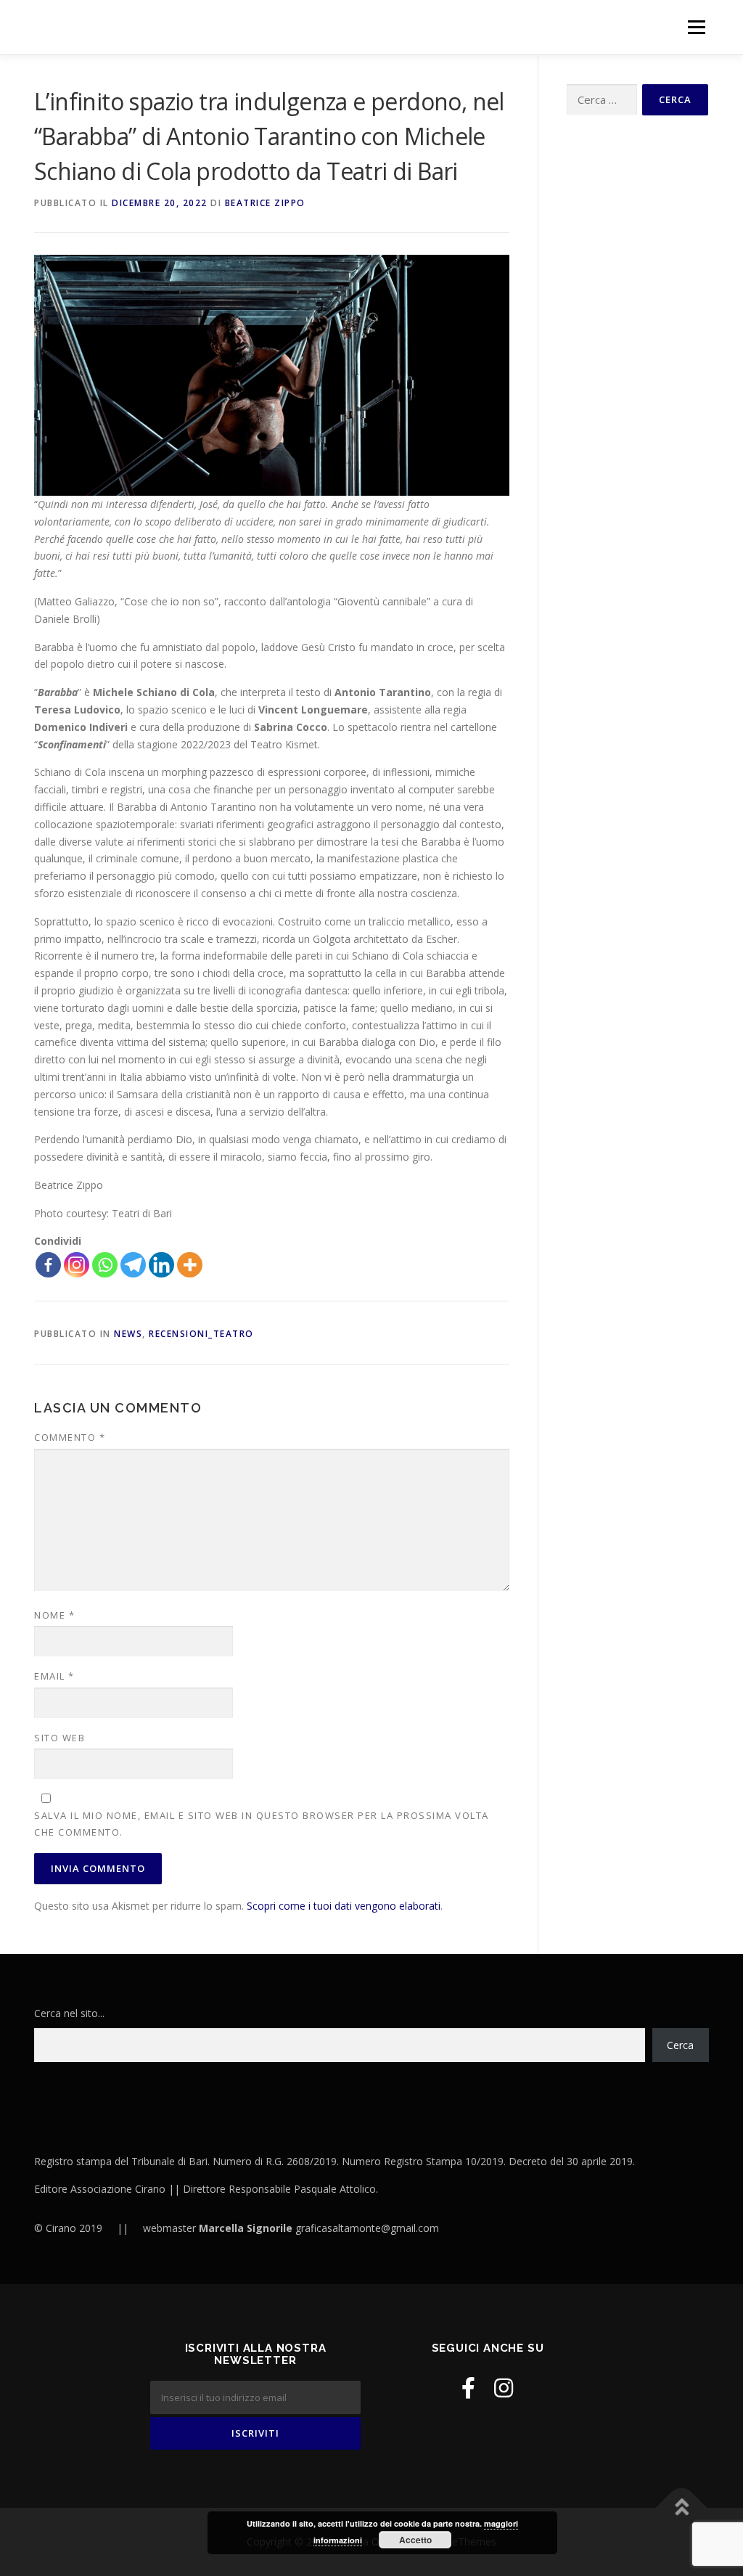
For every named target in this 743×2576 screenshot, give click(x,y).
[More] (190, 1265)
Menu (696, 27)
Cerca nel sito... (69, 2013)
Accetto (415, 2540)
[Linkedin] (161, 1265)
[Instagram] (77, 1265)
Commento (70, 1437)
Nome (54, 1615)
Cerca (680, 2045)
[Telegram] (133, 1265)
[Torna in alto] (682, 2508)
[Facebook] (48, 1265)
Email (54, 1676)
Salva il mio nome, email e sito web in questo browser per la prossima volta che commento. (262, 1823)
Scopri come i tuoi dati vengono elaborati (344, 1906)
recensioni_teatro (201, 1334)
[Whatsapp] (105, 1265)
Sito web (59, 1738)
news (128, 1334)
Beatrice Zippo (265, 203)
